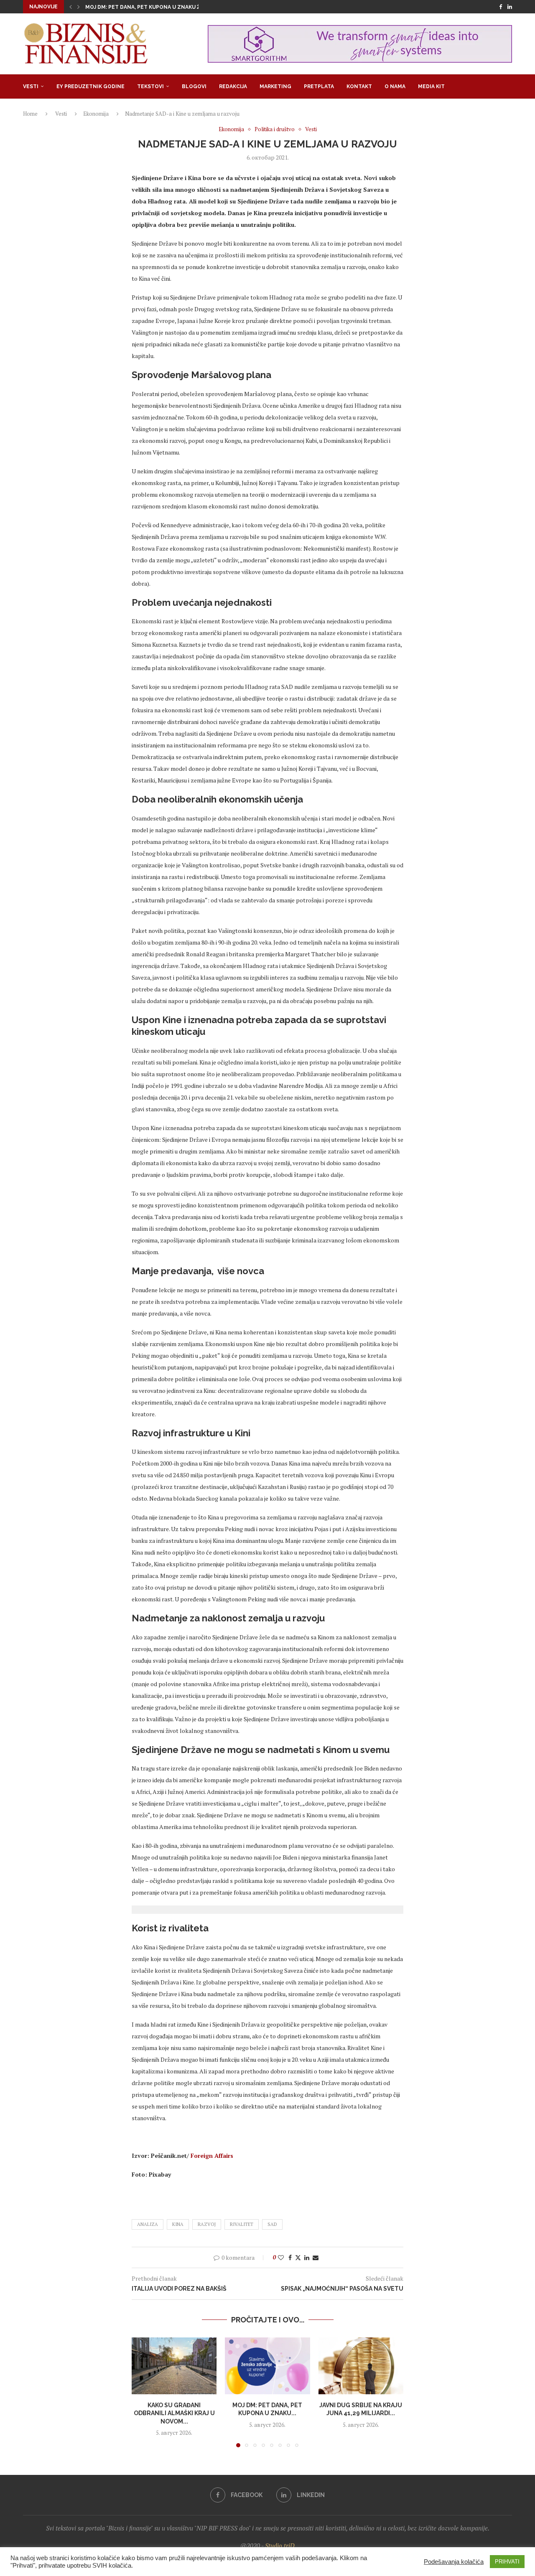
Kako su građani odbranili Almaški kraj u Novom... (174, 2413)
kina (178, 2224)
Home (30, 114)
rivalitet (242, 2224)
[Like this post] (281, 2257)
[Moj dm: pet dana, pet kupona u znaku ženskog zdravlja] (267, 2366)
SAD (272, 2224)
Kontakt (359, 86)
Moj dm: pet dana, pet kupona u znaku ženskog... (156, 7)
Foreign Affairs (212, 2156)
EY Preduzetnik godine (90, 86)
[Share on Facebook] (290, 2257)
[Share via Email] (316, 2257)
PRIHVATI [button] (507, 2562)
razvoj (207, 2224)
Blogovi (194, 86)
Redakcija (233, 86)
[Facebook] (501, 7)
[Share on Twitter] (298, 2257)
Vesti (31, 86)
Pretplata (319, 86)
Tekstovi (150, 86)
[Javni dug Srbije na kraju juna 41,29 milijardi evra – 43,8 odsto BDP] (361, 2366)
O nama (395, 86)
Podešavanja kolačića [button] (454, 2562)
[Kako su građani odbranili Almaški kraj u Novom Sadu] (174, 2366)
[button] (71, 7)
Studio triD (280, 2546)
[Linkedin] (510, 7)
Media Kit (431, 86)
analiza (148, 2224)
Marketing (275, 86)
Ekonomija (96, 114)
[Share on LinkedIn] (307, 2257)
